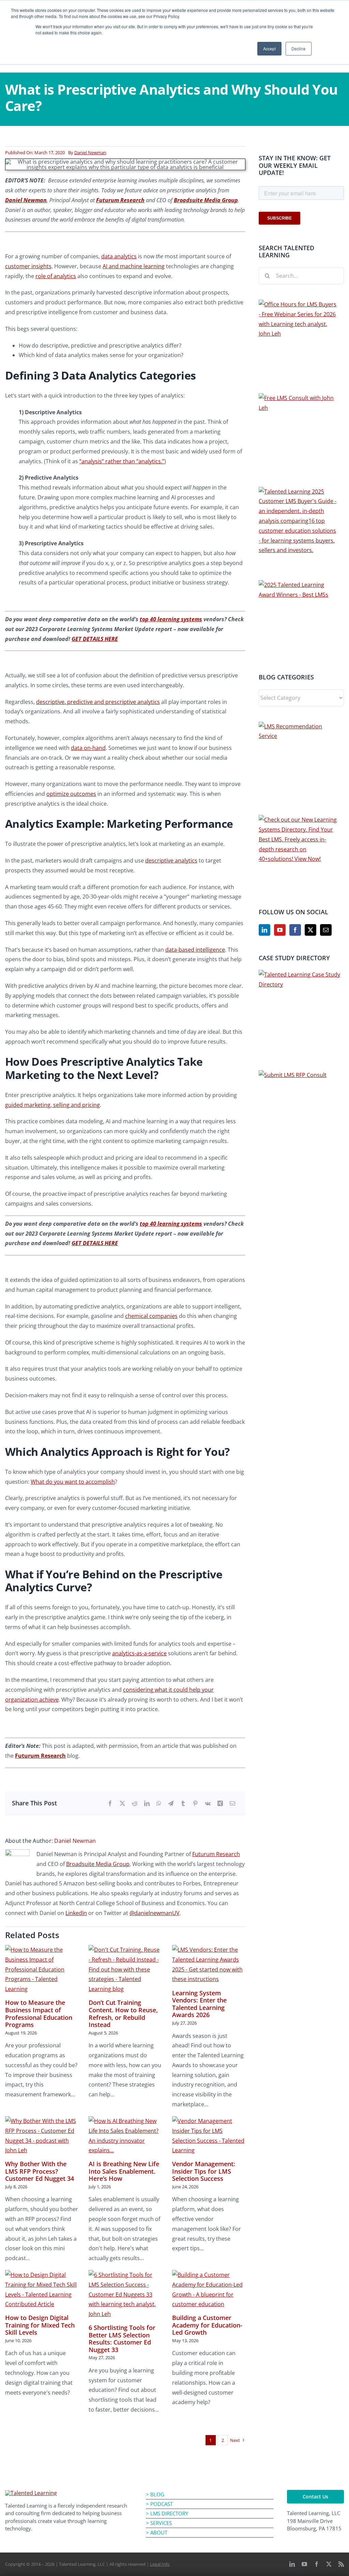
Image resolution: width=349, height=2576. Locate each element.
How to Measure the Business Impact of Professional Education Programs (39, 2014)
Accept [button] (269, 49)
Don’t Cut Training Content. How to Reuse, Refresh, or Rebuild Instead (123, 2014)
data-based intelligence (195, 950)
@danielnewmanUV (155, 1913)
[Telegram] (171, 1804)
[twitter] (329, 2564)
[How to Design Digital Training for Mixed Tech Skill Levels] (42, 2290)
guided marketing (28, 1105)
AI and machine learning (134, 266)
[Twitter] (310, 930)
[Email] (232, 1804)
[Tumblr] (183, 1804)
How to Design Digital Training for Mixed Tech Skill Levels (40, 2325)
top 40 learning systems (171, 619)
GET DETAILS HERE (95, 639)
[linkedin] (292, 2564)
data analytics (119, 256)
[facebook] (317, 2564)
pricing (90, 1105)
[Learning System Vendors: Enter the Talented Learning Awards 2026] (209, 1965)
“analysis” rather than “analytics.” (122, 461)
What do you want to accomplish (73, 1482)
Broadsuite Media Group (98, 1864)
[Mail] (326, 930)
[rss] (341, 2564)
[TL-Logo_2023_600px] (31, 2493)
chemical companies (151, 1316)
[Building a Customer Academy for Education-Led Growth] (209, 2290)
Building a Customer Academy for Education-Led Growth (207, 2325)
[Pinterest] (195, 1804)
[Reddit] (135, 1804)
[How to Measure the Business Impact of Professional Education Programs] (42, 1969)
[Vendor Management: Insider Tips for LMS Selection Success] (209, 2136)
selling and (66, 1105)
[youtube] (304, 2564)
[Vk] (208, 1804)
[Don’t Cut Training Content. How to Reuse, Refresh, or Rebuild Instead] (125, 1969)
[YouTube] (280, 930)
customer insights (28, 266)
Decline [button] (299, 49)
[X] (122, 1804)
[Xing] (220, 1804)
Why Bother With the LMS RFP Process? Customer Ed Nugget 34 (40, 2171)
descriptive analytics (171, 860)
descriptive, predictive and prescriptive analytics (98, 702)
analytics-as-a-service (139, 1653)
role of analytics (56, 276)
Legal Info (160, 2564)
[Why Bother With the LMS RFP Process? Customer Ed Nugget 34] (42, 2136)
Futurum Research (120, 200)
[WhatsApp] (159, 1804)
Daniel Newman (90, 152)
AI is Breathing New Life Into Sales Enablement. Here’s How (124, 2171)
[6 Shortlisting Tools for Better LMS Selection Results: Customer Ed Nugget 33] (125, 2295)
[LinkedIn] (147, 1804)
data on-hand (88, 748)
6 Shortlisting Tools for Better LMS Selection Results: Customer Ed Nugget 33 (122, 2339)
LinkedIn (76, 1913)
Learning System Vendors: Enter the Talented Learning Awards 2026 (199, 2004)
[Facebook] (110, 1804)
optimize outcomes (71, 794)
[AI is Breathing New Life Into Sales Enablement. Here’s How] (125, 2136)
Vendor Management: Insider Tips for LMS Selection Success (204, 2171)
